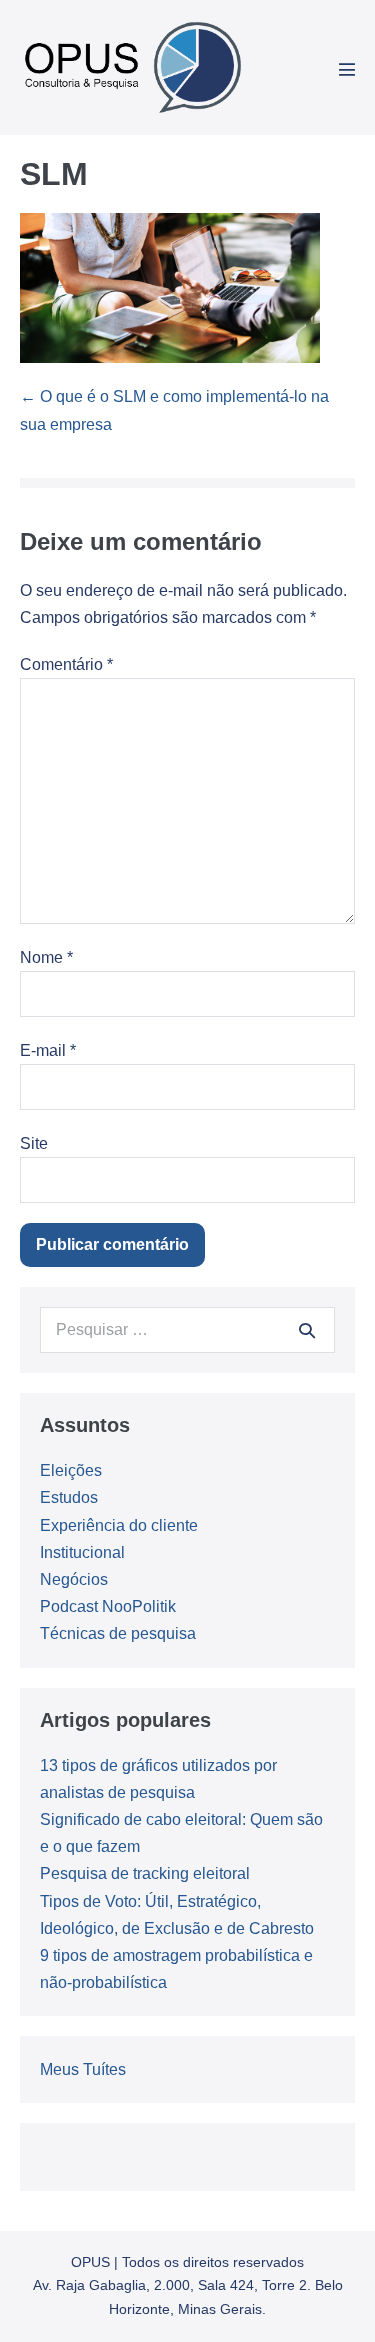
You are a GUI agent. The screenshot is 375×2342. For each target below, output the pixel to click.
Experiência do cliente (119, 1525)
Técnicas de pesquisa (118, 1633)
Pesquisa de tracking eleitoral (145, 1873)
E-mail (48, 1050)
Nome (46, 957)
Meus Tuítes (83, 2069)
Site (34, 1143)
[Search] (307, 1330)
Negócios (74, 1579)
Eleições (71, 1470)
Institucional (82, 1552)
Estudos (69, 1497)
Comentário (66, 664)
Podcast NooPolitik (108, 1606)
